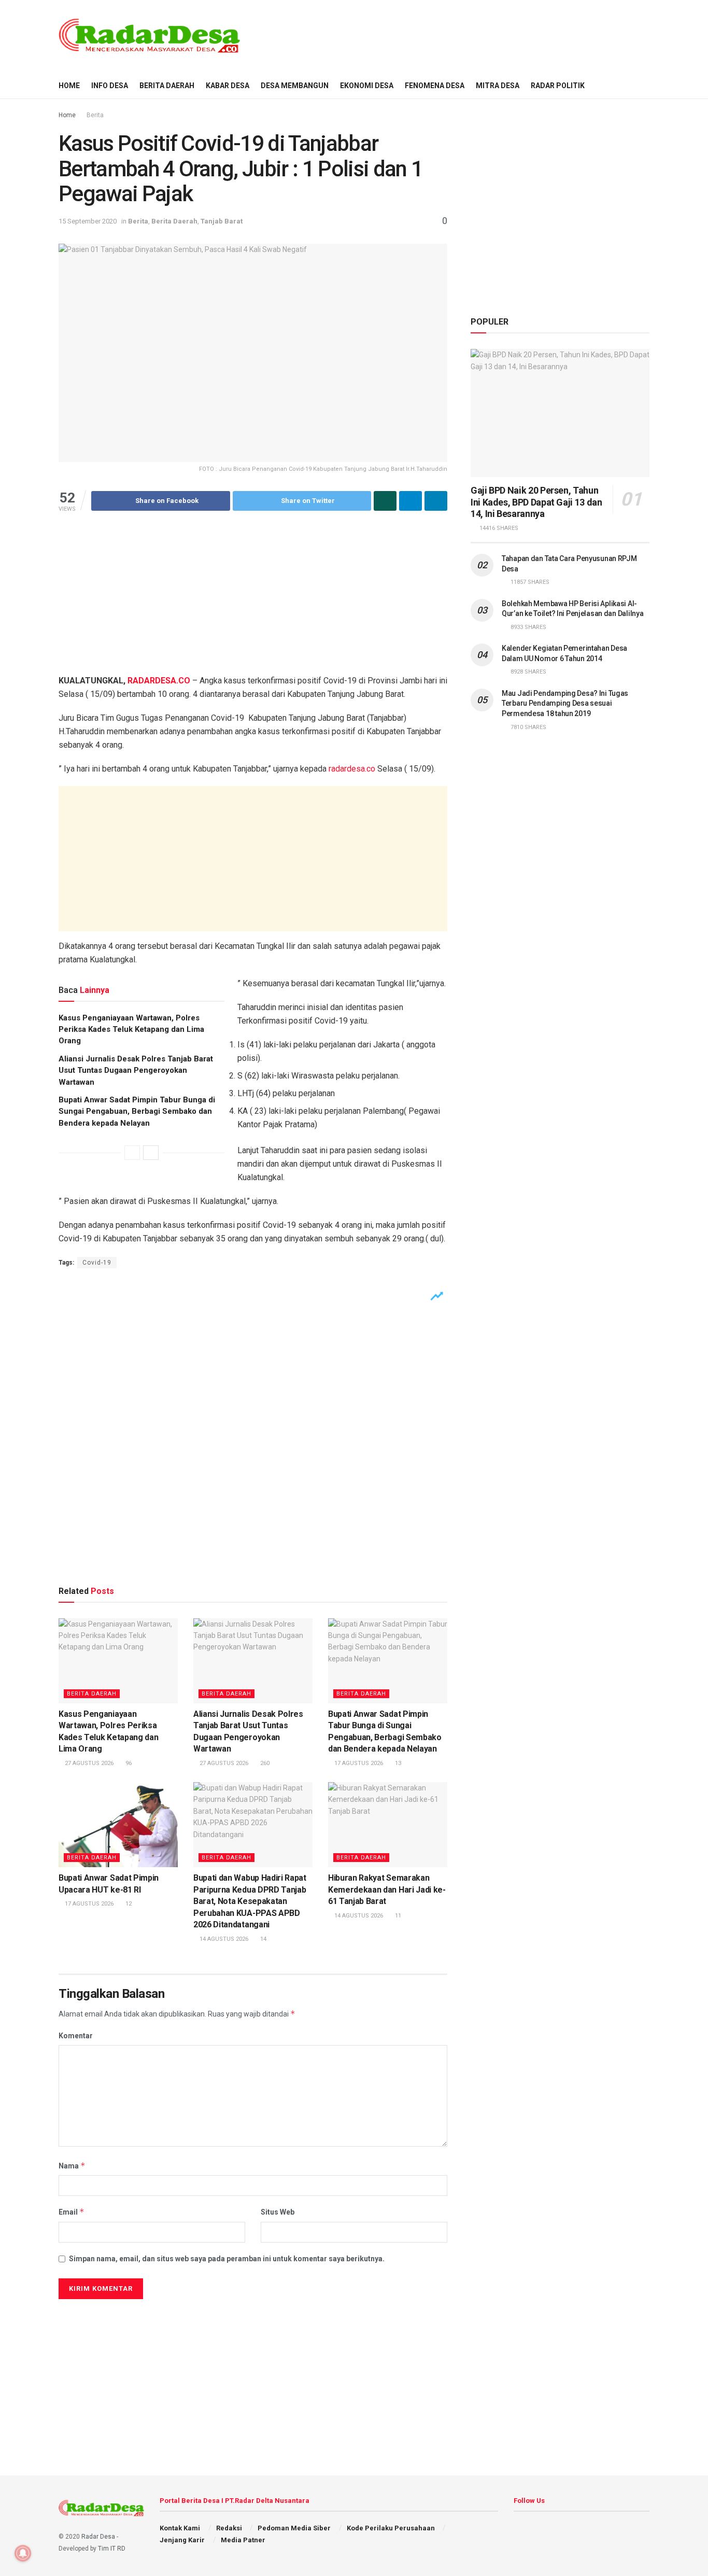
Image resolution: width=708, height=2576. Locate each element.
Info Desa (110, 86)
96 (128, 1763)
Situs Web (278, 2212)
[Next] (151, 1153)
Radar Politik (558, 86)
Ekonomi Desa (367, 86)
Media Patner (243, 2540)
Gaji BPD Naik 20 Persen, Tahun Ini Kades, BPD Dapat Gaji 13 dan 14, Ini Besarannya (536, 502)
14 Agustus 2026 (223, 1939)
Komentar (76, 2036)
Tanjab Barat (222, 221)
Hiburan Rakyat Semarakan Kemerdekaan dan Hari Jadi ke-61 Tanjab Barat (387, 1889)
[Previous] (132, 1153)
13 (397, 1763)
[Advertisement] (461, 35)
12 (128, 1904)
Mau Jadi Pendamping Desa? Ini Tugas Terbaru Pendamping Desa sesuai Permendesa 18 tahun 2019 (565, 703)
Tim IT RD (112, 2549)
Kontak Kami (180, 2528)
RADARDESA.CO (159, 681)
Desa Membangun (295, 86)
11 (397, 1916)
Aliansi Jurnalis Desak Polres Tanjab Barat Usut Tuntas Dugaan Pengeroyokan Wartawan (136, 1070)
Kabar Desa (228, 86)
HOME (69, 86)
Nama (72, 2166)
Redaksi (229, 2528)
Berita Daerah (167, 86)
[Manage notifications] (23, 2553)
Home (67, 115)
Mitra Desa (498, 86)
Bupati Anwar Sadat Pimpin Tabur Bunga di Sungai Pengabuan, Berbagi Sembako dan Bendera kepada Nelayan (137, 1111)
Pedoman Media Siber (294, 2528)
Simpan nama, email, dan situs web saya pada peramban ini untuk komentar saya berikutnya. (227, 2259)
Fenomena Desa (435, 86)
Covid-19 (97, 1263)
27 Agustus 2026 (88, 1763)
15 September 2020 (88, 221)
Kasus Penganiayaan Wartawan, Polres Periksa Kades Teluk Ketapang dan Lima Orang (131, 1030)
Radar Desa (98, 2537)
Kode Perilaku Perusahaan (391, 2528)
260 (264, 1763)
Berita (95, 115)
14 (263, 1939)
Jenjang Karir (182, 2540)
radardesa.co (352, 769)
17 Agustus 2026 (358, 1763)
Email (72, 2212)
